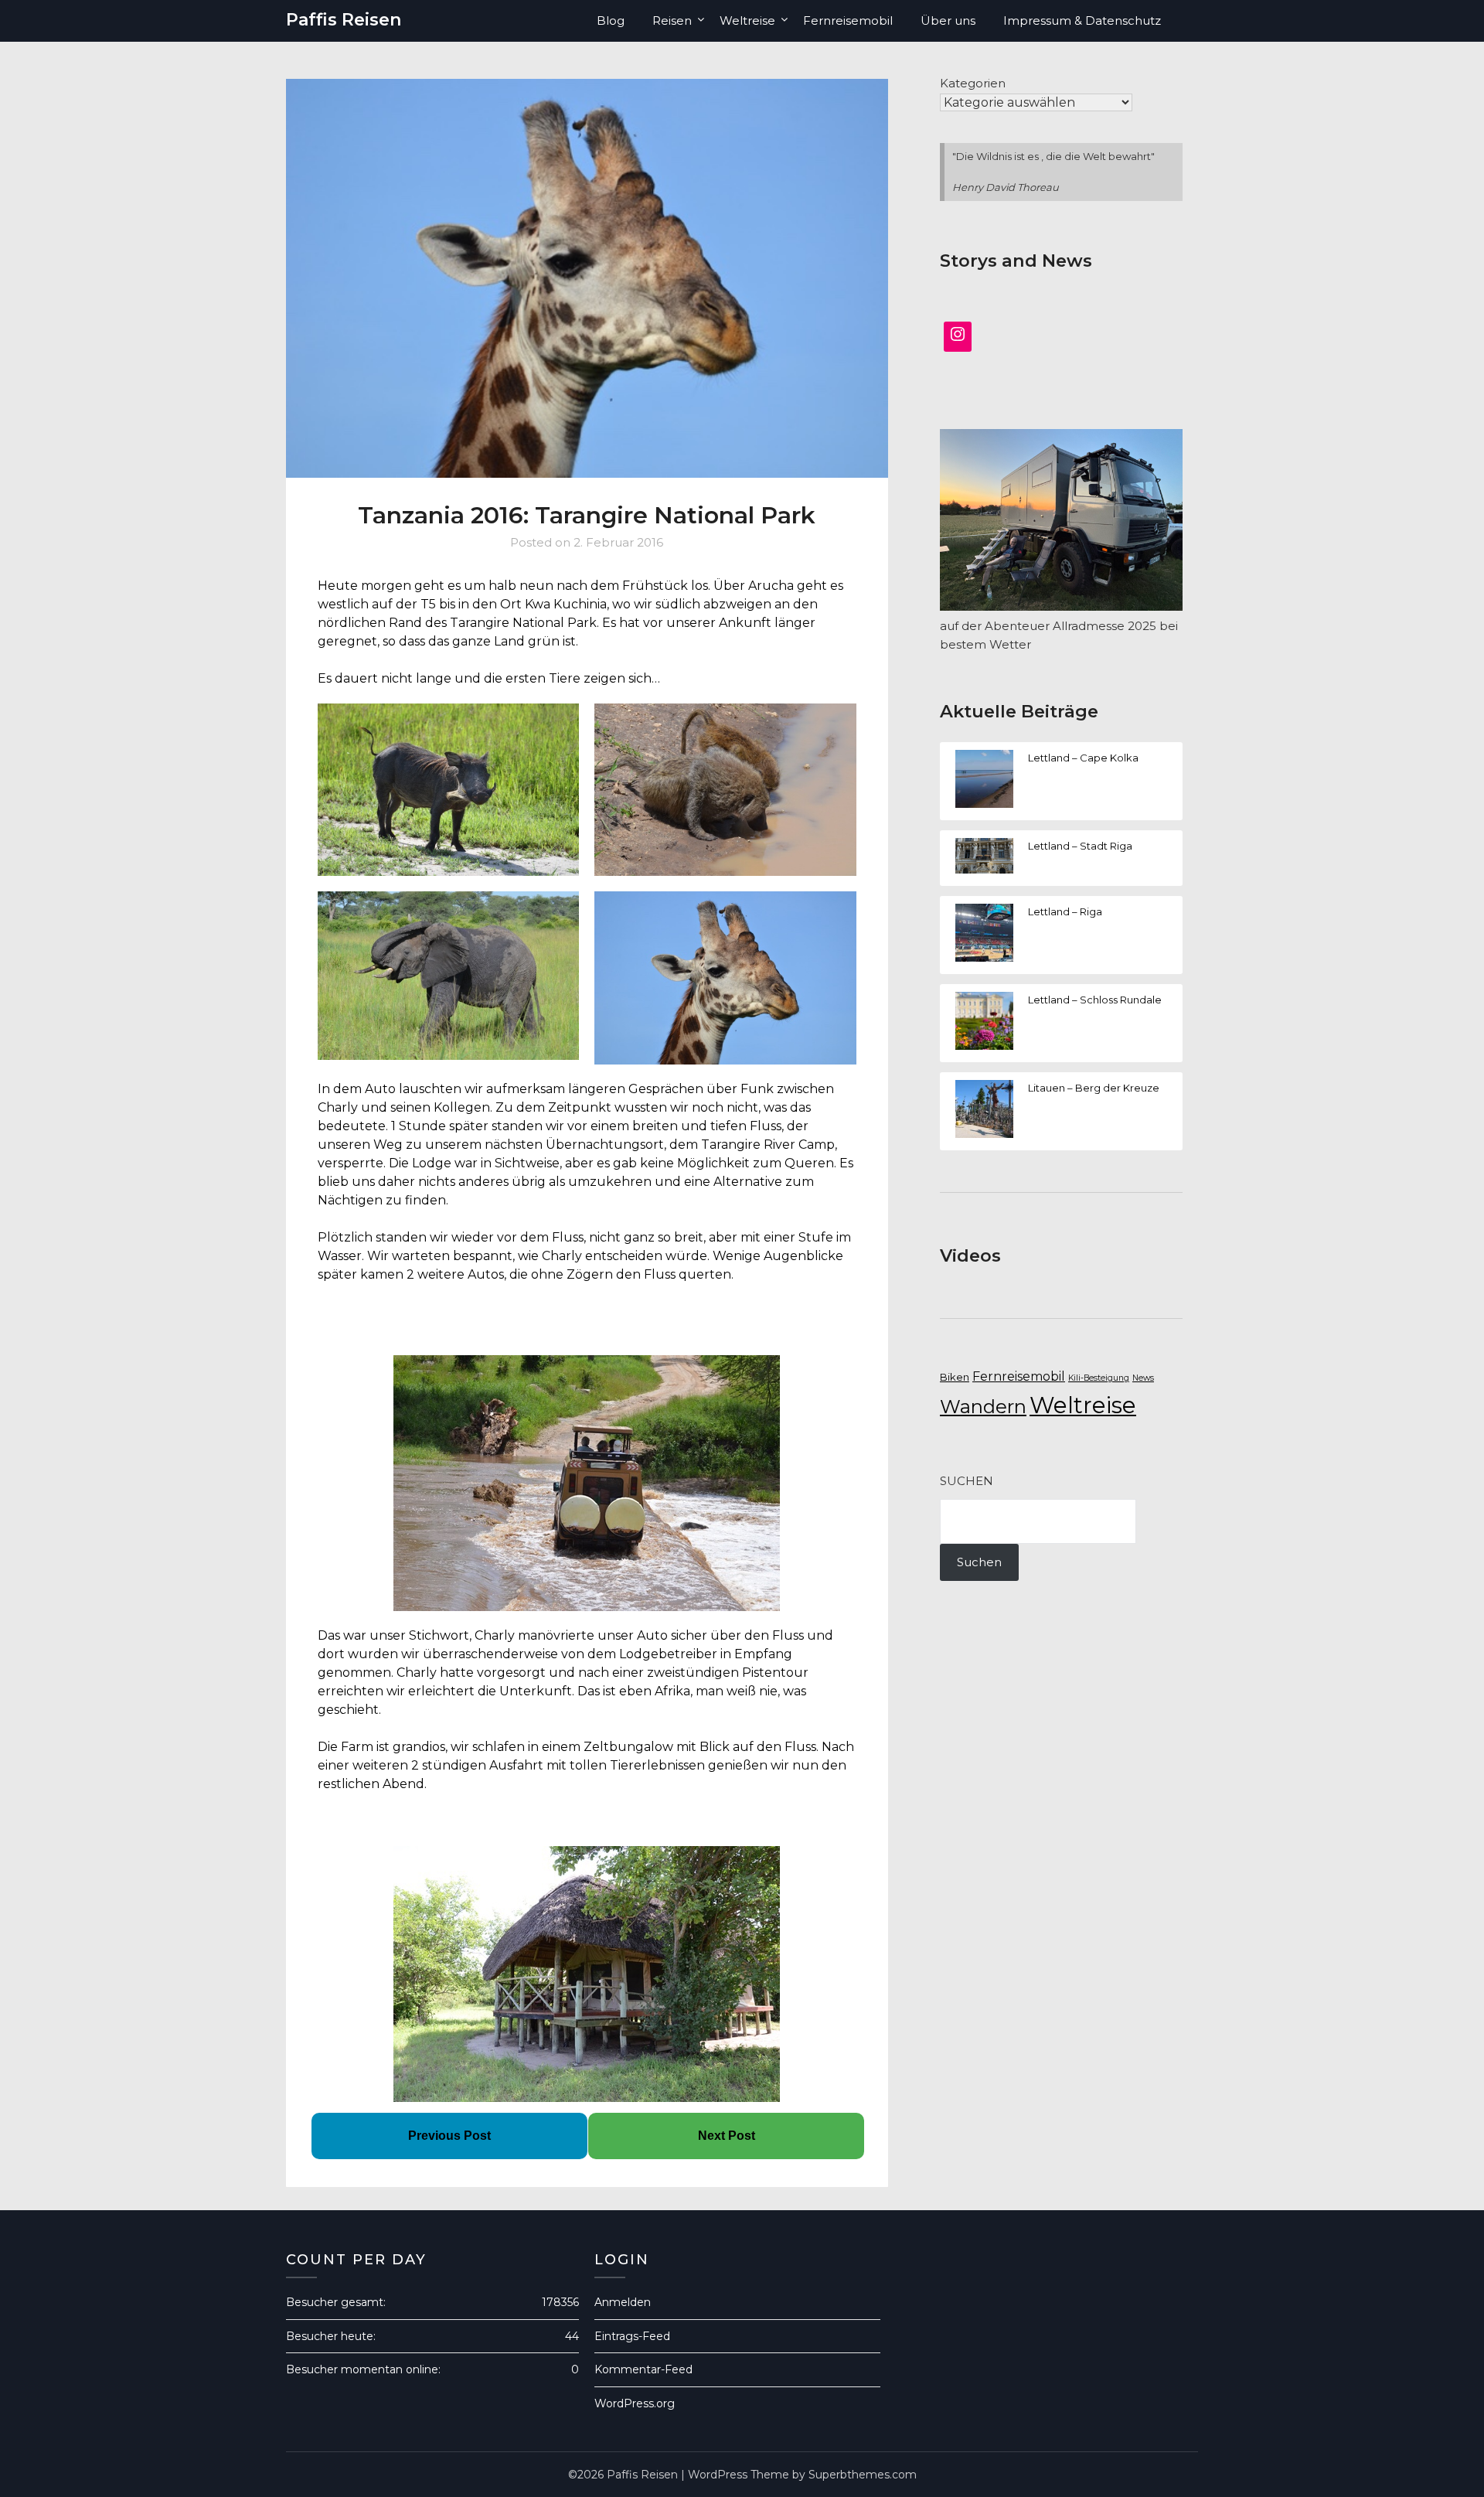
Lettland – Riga (1065, 911)
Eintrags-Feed (632, 2336)
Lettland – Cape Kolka (1083, 758)
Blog (611, 20)
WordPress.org (635, 2403)
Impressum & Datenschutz (1082, 20)
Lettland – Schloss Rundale (1095, 1000)
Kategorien (973, 83)
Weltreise (747, 20)
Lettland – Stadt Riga (1080, 846)
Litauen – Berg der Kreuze (1094, 1088)
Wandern (983, 1407)
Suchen (967, 1481)
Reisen (672, 20)
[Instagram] (958, 337)
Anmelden (623, 2302)
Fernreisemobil (848, 20)
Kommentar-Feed (643, 2369)
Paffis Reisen (344, 20)
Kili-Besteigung (1099, 1378)
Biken (955, 1377)
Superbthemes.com (863, 2475)
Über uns (948, 20)
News (1143, 1378)
